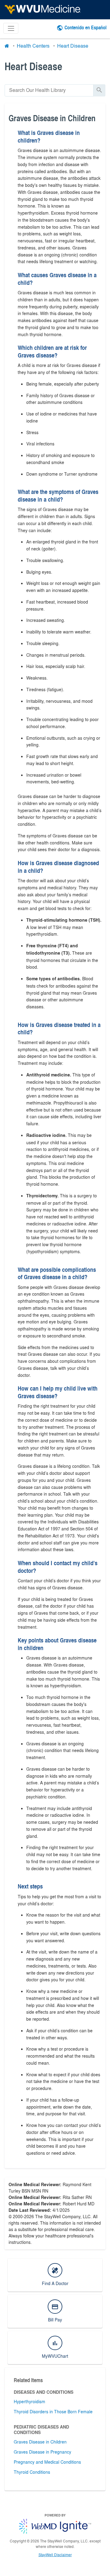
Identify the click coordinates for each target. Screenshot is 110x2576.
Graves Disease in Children (40, 2442)
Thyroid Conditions (32, 2472)
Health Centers (33, 46)
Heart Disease (73, 46)
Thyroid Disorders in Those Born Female (53, 2411)
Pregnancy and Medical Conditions (47, 2462)
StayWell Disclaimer (55, 2555)
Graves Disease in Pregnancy (42, 2452)
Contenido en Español (86, 27)
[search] (49, 90)
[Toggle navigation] (11, 28)
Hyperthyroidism (29, 2401)
